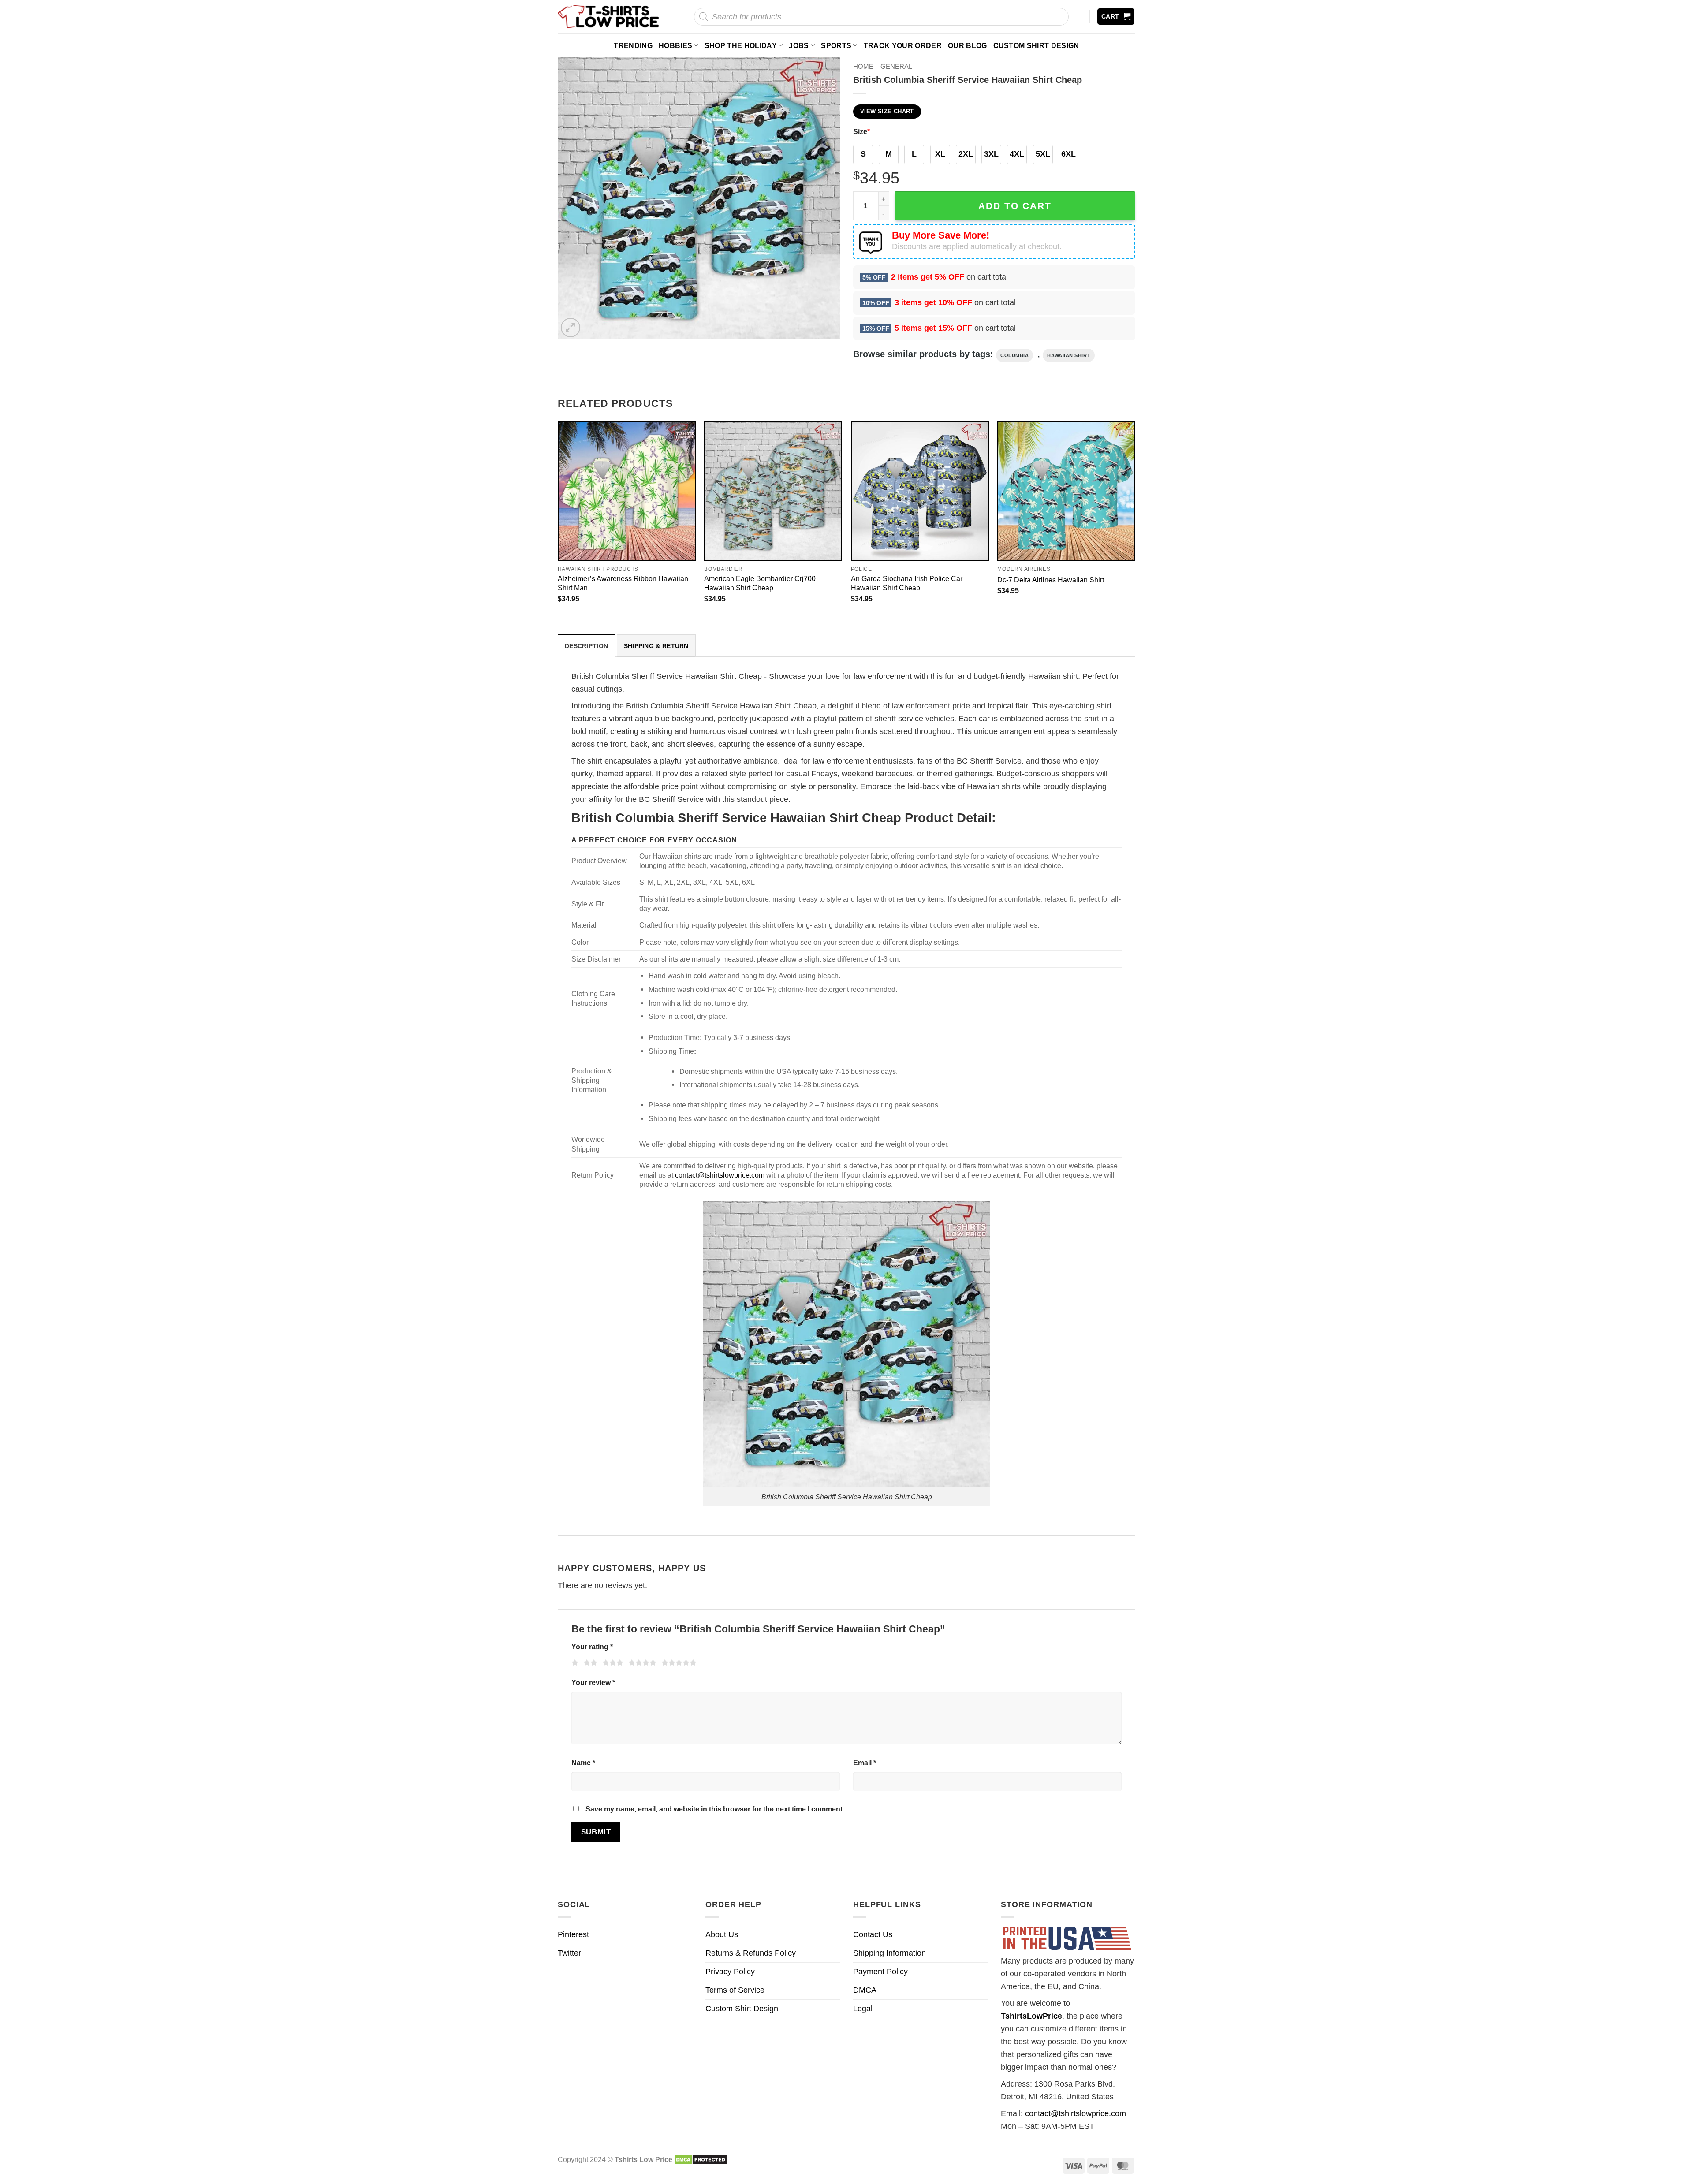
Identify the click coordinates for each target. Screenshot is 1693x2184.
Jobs (799, 45)
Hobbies (675, 45)
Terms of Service (735, 1990)
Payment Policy (880, 1972)
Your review (593, 1682)
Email (865, 1763)
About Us (722, 1934)
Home (863, 66)
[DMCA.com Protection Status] (701, 2159)
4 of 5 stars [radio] (641, 1664)
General (896, 66)
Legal (863, 2009)
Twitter (569, 1953)
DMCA (865, 1990)
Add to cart (1015, 206)
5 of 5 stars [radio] (678, 1664)
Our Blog (968, 45)
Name (583, 1763)
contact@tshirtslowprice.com (720, 1175)
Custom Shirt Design (1036, 45)
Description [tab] (586, 646)
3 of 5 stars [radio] (612, 1664)
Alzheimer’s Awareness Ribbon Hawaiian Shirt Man (623, 583)
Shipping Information (889, 1953)
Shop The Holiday (741, 45)
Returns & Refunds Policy (751, 1953)
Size (861, 131)
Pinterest (573, 1934)
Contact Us (873, 1934)
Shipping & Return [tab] (656, 646)
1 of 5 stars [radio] (574, 1664)
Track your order (903, 45)
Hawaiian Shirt (1069, 355)
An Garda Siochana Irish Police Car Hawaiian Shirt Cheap (907, 583)
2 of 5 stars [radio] (589, 1664)
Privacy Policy (730, 1972)
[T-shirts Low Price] (609, 17)
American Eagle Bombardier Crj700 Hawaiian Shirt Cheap (760, 583)
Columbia (1014, 355)
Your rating (592, 1647)
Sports (836, 45)
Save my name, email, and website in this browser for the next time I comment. (715, 1809)
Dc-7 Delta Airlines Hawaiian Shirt (1051, 580)
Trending (633, 45)
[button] (1116, 17)
